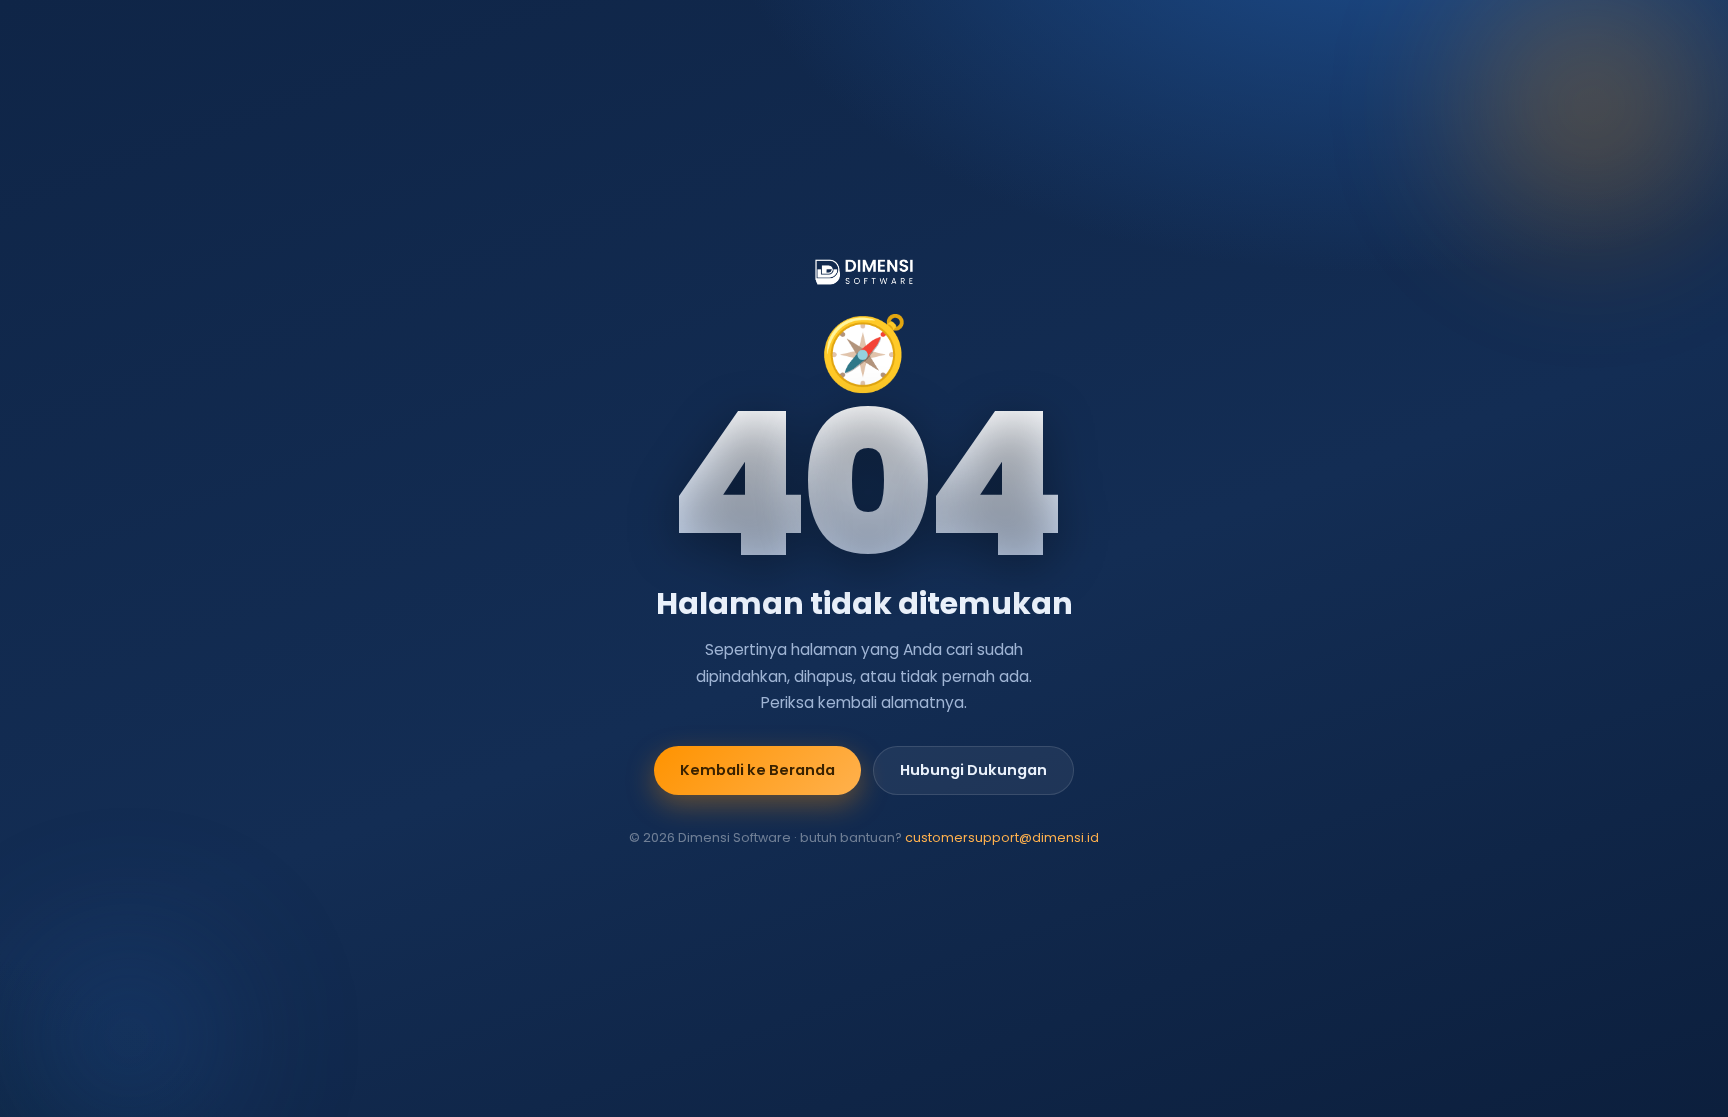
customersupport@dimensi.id (1002, 837)
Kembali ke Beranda (757, 770)
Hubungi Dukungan (973, 770)
